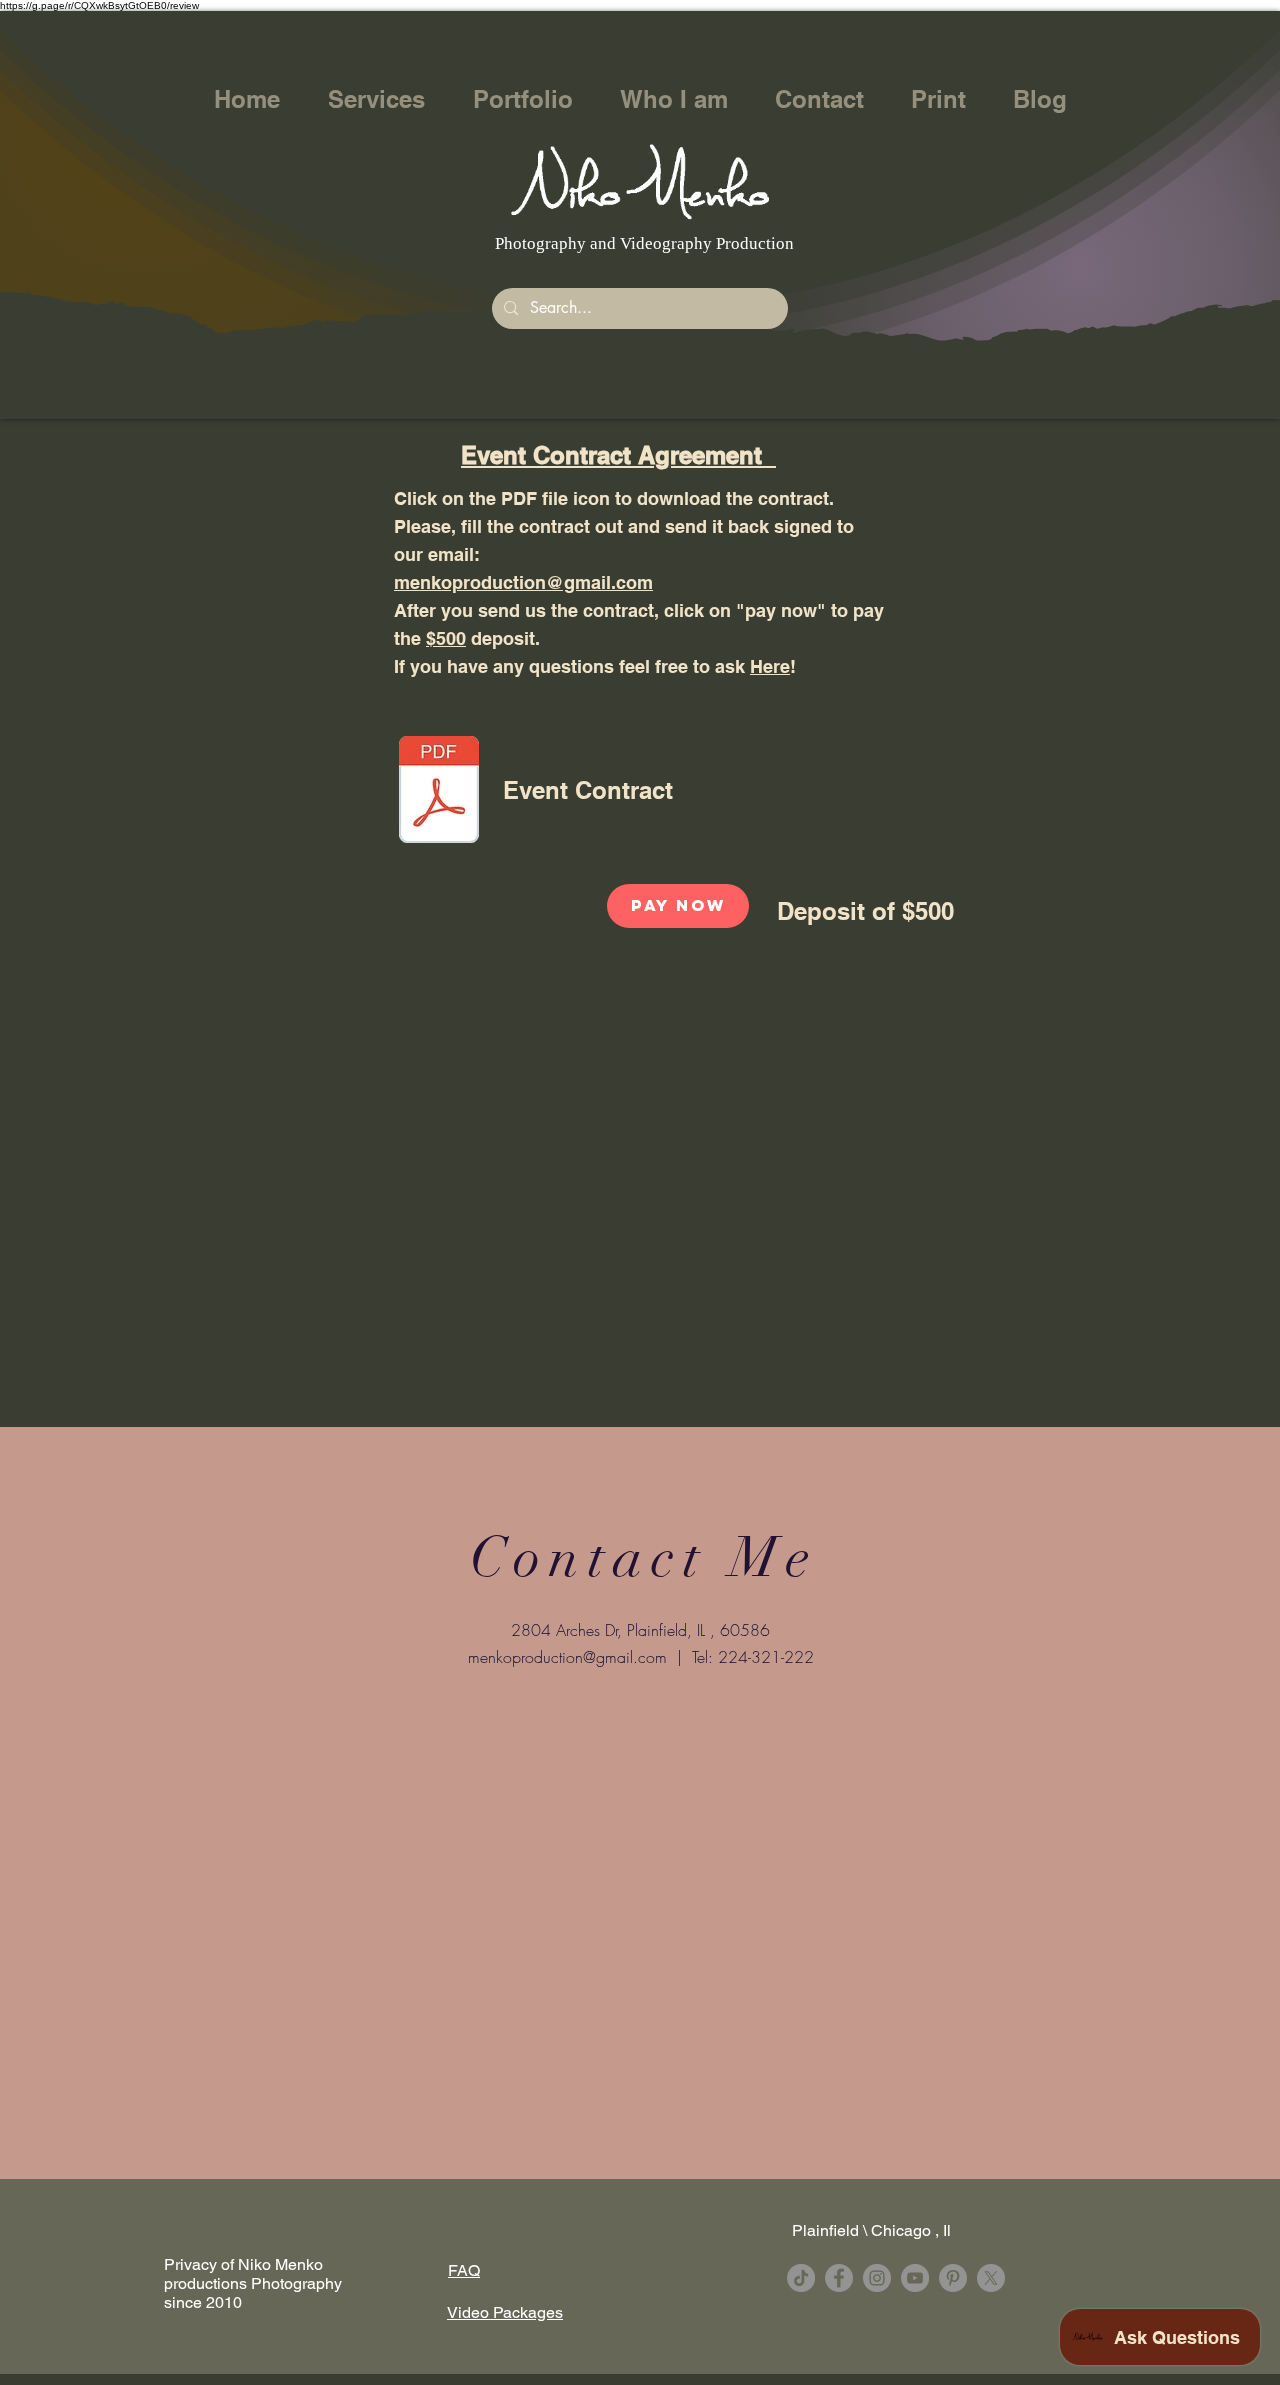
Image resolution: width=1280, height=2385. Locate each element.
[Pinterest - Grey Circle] (953, 2278)
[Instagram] (877, 2278)
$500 (446, 638)
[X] (991, 2278)
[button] (376, 99)
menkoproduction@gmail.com (523, 582)
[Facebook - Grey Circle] (839, 2278)
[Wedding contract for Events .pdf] (439, 792)
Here (770, 666)
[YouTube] (915, 2278)
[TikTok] (801, 2278)
